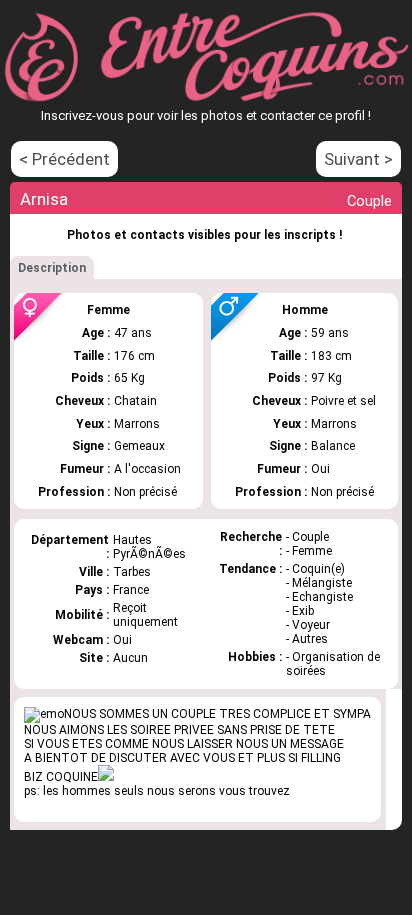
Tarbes (132, 572)
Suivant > (358, 159)
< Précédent (64, 159)
